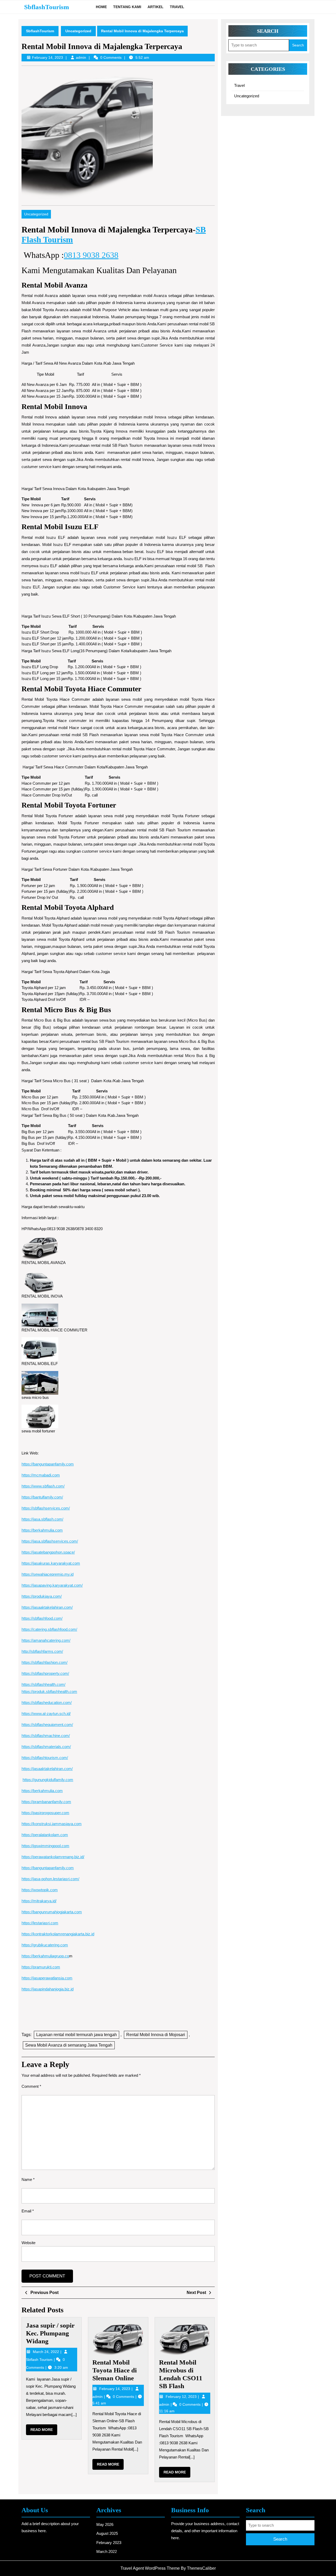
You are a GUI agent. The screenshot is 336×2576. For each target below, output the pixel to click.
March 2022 (107, 2551)
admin (81, 57)
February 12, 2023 (182, 2397)
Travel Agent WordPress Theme (150, 2568)
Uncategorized (78, 31)
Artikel (156, 7)
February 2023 (109, 2543)
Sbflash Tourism (40, 2360)
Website (28, 2243)
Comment (31, 2086)
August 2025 (107, 2533)
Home (101, 7)
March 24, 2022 (46, 2352)
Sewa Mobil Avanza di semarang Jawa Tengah (69, 2045)
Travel (177, 7)
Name (28, 2179)
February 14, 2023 (115, 2389)
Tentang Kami (127, 7)
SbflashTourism (47, 7)
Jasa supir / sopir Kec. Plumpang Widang (50, 2333)
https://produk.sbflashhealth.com (49, 1691)
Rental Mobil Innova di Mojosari (156, 2035)
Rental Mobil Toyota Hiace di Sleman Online (115, 2370)
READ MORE (44, 2431)
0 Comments (124, 2397)
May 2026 (105, 2524)
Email (28, 2211)
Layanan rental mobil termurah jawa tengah (77, 2035)
